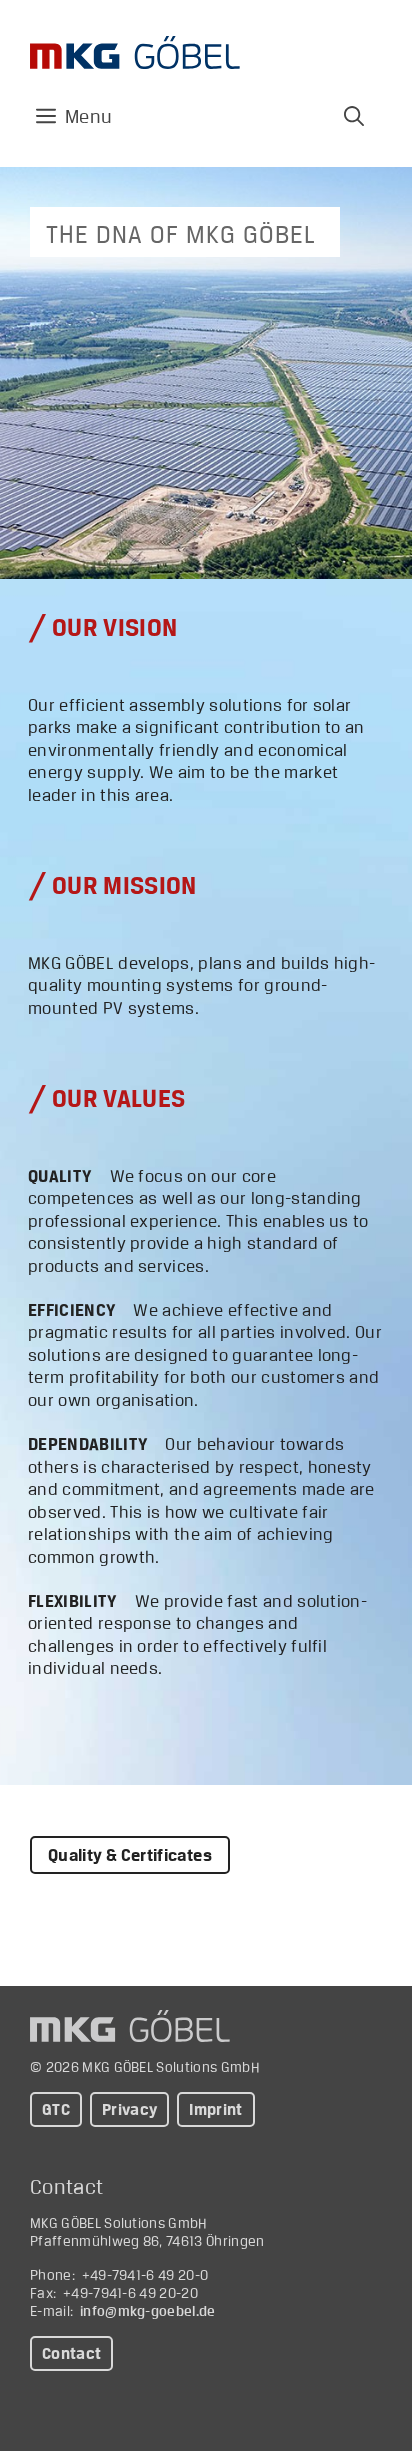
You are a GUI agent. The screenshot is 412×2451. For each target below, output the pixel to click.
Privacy (129, 2109)
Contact (71, 2353)
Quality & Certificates (130, 1855)
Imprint (215, 2109)
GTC (56, 2109)
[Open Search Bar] (354, 116)
